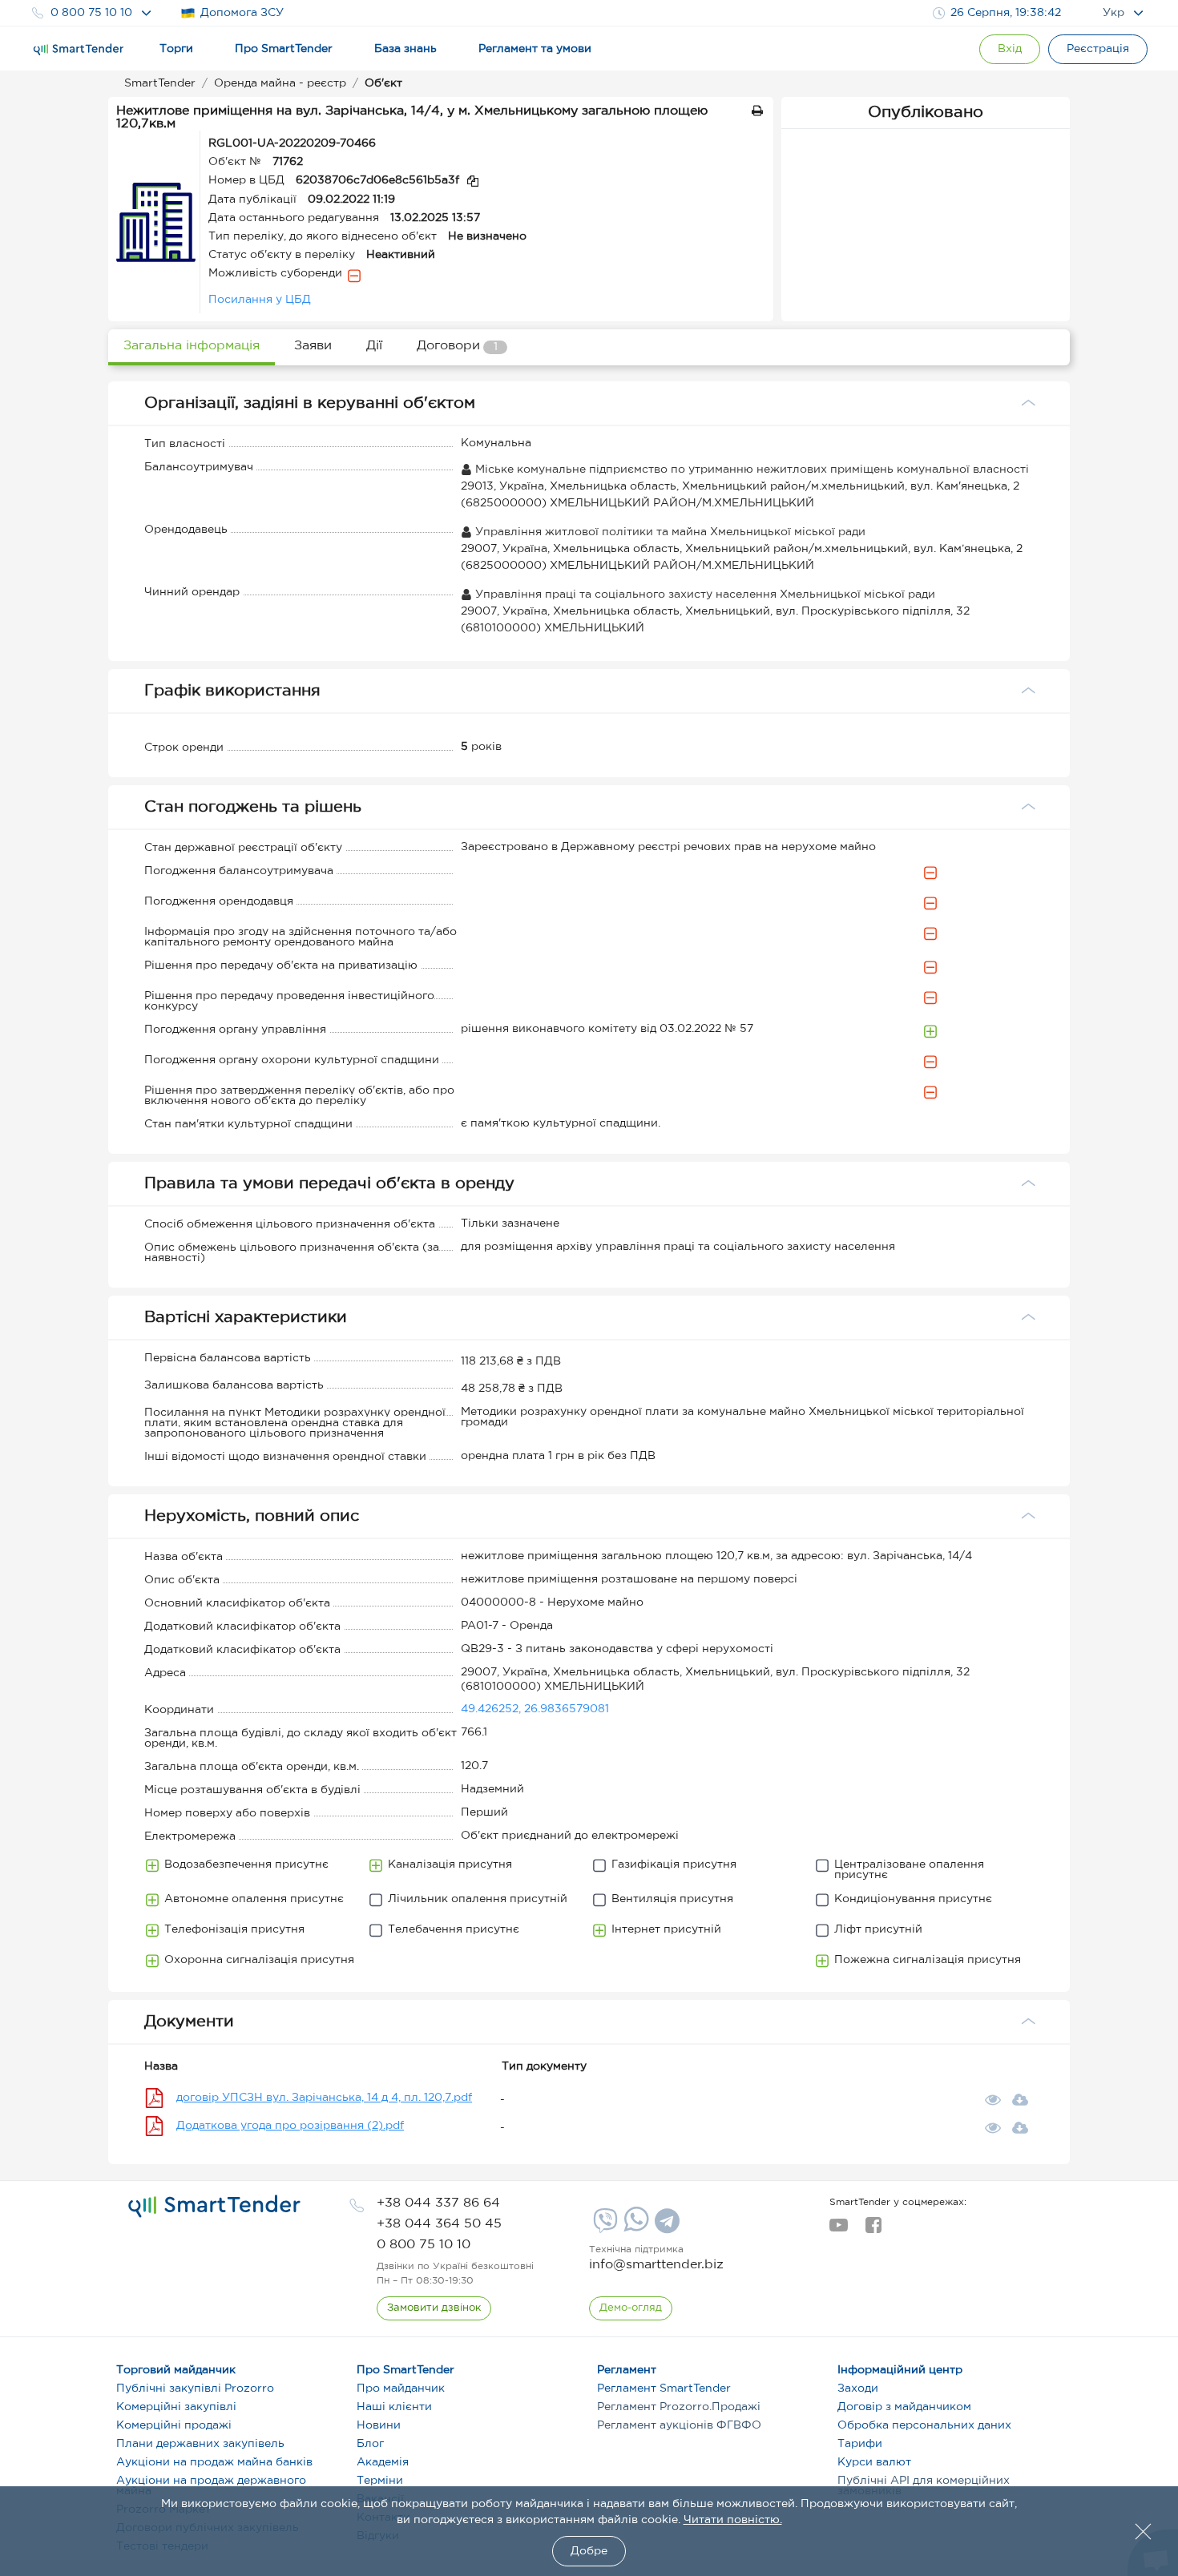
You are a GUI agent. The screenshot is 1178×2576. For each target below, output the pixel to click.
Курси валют (874, 2462)
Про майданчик (401, 2389)
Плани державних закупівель (200, 2444)
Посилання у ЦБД (260, 300)
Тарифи (860, 2444)
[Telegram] (665, 2227)
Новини (379, 2425)
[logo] (214, 2207)
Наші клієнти (394, 2407)
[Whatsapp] (634, 2228)
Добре (589, 2551)
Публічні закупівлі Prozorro (195, 2389)
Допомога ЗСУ (242, 13)
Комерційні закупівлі (176, 2407)
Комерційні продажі (174, 2425)
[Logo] (79, 50)
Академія (383, 2462)
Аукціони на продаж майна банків (214, 2462)
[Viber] (603, 2227)
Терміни (380, 2481)
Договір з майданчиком (904, 2407)
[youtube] (839, 2230)
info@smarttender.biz (656, 2265)
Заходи (858, 2389)
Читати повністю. (733, 2520)
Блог (370, 2444)
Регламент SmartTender (664, 2389)
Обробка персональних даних (924, 2425)
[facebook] (873, 2230)
